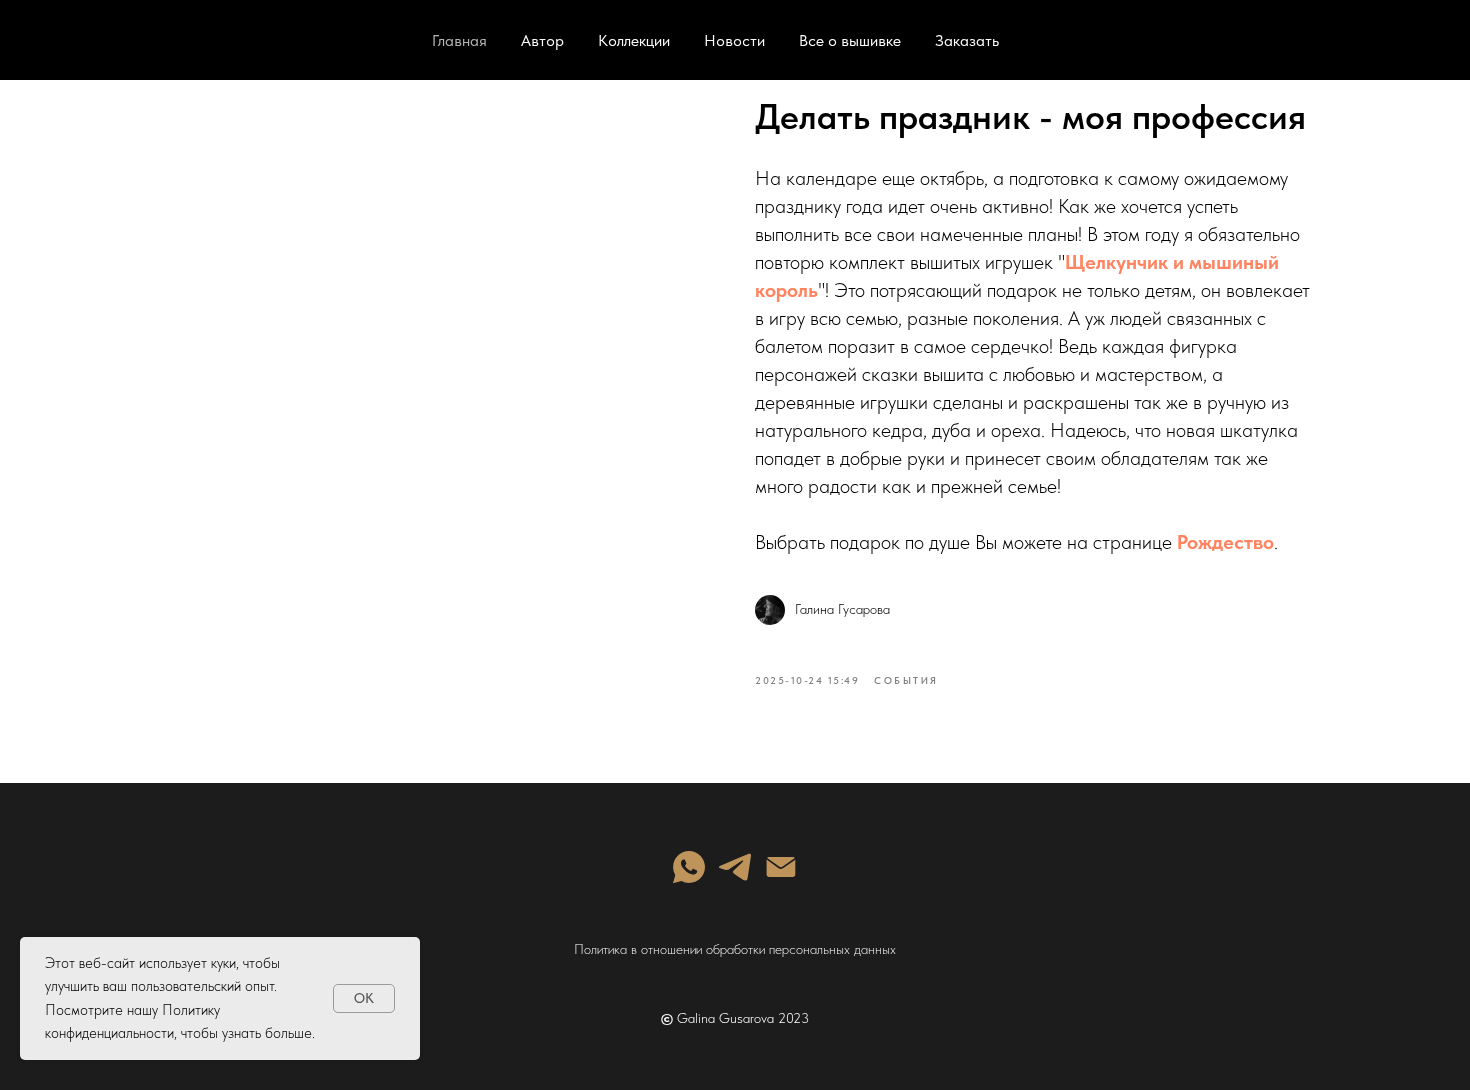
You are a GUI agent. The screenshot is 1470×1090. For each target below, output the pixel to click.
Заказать (967, 40)
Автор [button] (542, 40)
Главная (459, 40)
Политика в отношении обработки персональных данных (735, 949)
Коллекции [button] (634, 40)
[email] (781, 867)
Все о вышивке (850, 40)
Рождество (1225, 542)
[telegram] (735, 867)
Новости (734, 40)
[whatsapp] (689, 867)
